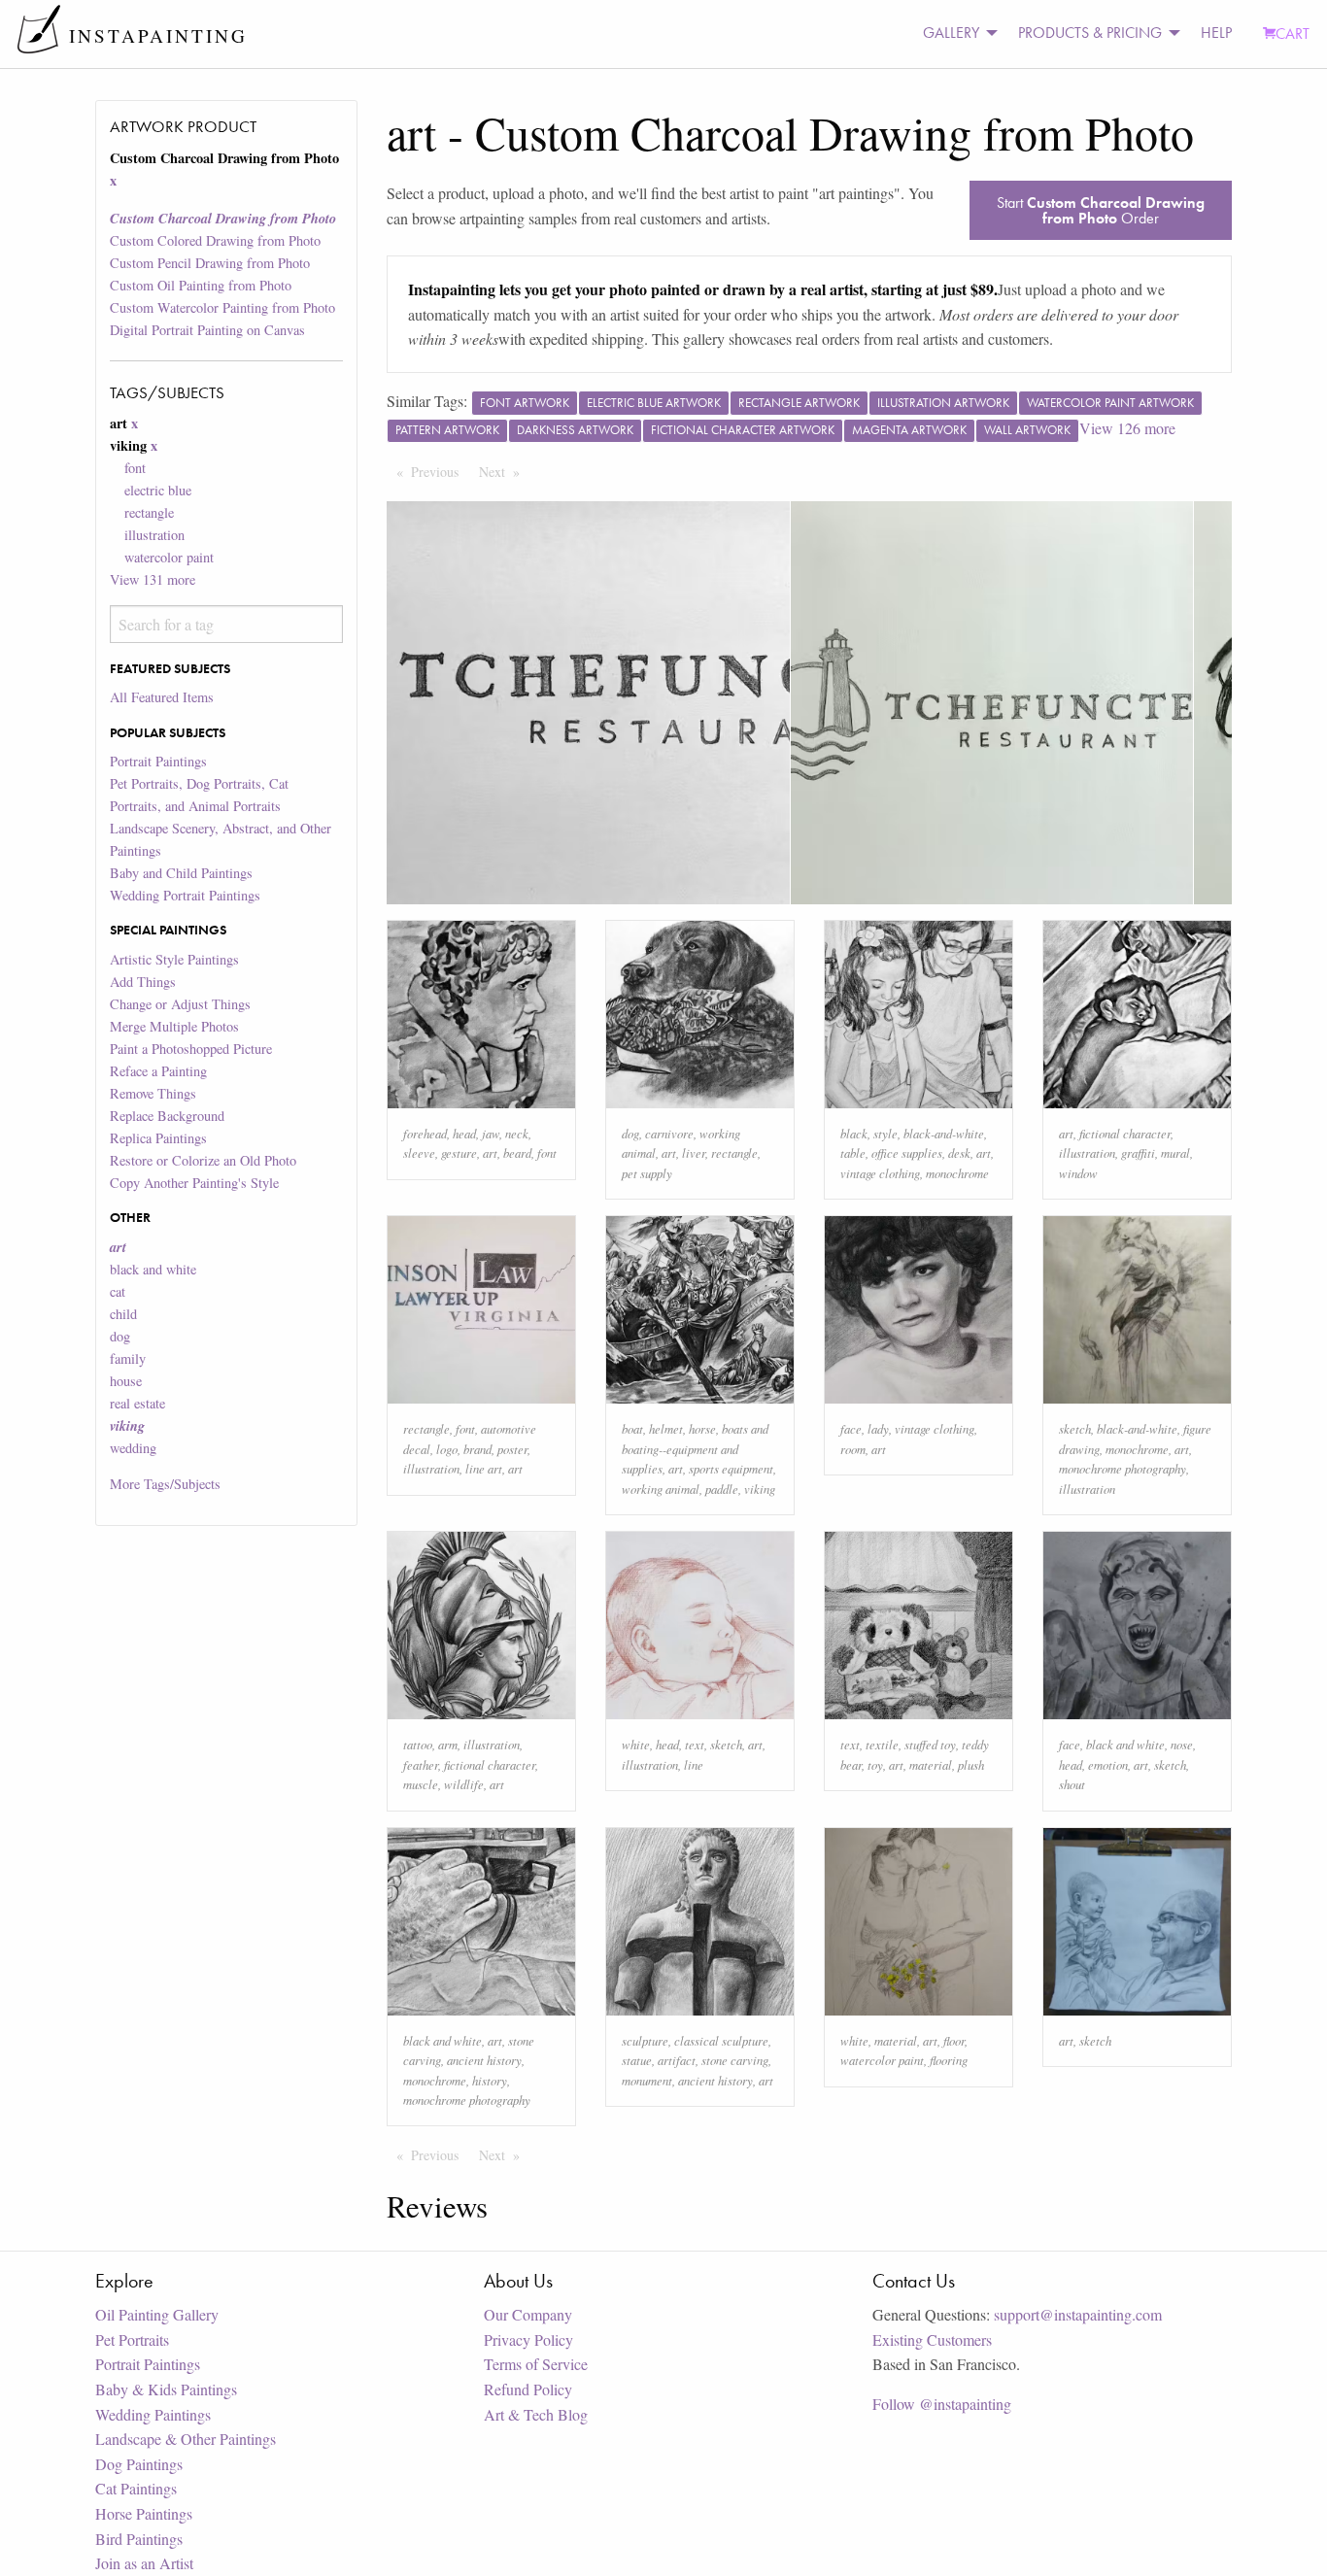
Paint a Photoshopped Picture (191, 1049)
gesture (459, 1152)
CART (1293, 34)
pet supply (647, 1173)
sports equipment (731, 1468)
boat (632, 1428)
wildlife (464, 1784)
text (695, 1744)
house (126, 1381)
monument (647, 2080)
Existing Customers (932, 2339)
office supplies (907, 1152)
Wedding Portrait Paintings (185, 895)
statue (637, 2060)
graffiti (1138, 1152)
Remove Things (153, 1093)
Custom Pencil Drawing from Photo (210, 263)
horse (702, 1428)
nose (1182, 1744)
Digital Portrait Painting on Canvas (207, 330)
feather (421, 1764)
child (123, 1314)
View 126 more (1127, 428)
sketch (1075, 1428)
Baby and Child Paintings (181, 873)
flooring (949, 2060)
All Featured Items (162, 697)
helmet (666, 1428)
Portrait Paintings (158, 761)
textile (882, 1744)
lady (878, 1428)
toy (875, 1764)
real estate (137, 1403)
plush (971, 1764)
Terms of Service (536, 2364)
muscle (421, 1784)
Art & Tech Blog (536, 2414)
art (490, 1152)
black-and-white (944, 1133)
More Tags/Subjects (165, 1484)
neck (517, 1133)
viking (760, 1489)
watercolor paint (169, 557)
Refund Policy (528, 2389)
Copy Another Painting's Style (194, 1183)
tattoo (418, 1744)
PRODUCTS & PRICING (1090, 33)
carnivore (669, 1133)
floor (954, 2040)
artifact (677, 2060)
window (1078, 1173)
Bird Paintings (139, 2539)
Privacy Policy (528, 2339)
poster (512, 1449)
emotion (1108, 1764)
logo (447, 1449)
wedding (133, 1448)
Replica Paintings (158, 1138)
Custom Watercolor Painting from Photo (222, 307)
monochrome (957, 1173)
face (851, 1428)
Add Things (143, 982)
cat (118, 1291)
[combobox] (226, 624)
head (464, 1133)
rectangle (149, 512)
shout (1072, 1784)
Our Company (528, 2314)
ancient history (484, 2060)
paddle (722, 1489)
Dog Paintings (139, 2464)
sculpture (645, 2040)
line (694, 1764)
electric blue (158, 490)
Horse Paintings (144, 2513)
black (854, 1133)
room (853, 1449)
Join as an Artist (144, 2563)
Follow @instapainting (942, 2404)
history (490, 2080)
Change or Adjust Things (180, 1004)
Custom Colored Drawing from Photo (215, 240)
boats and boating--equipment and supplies (695, 1448)
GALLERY (951, 33)
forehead (425, 1133)
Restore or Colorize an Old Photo (203, 1160)
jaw (491, 1133)
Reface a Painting (158, 1071)
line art (484, 1468)
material (931, 1764)
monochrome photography (1123, 1468)
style (885, 1133)
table (853, 1152)
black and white (153, 1269)
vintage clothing (880, 1173)
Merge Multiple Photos (174, 1026)
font (135, 468)
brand (477, 1449)
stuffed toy (930, 1744)
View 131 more (153, 579)
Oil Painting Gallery (157, 2314)
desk (959, 1152)
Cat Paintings (136, 2488)
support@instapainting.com (1078, 2314)
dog (120, 1336)
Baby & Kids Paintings (166, 2389)
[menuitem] (955, 34)
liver (694, 1152)
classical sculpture (721, 2040)
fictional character (1125, 1133)
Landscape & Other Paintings (186, 2439)
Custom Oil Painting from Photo (201, 285)
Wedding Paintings (153, 2414)
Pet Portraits (132, 2339)
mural (1175, 1152)
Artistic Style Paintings (174, 959)
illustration (154, 535)
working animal (661, 1489)
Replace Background (167, 1116)
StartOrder (1101, 210)
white (636, 1744)
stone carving (735, 2060)
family (128, 1358)
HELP (1216, 33)
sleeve (419, 1152)
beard (517, 1152)
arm (448, 1744)
